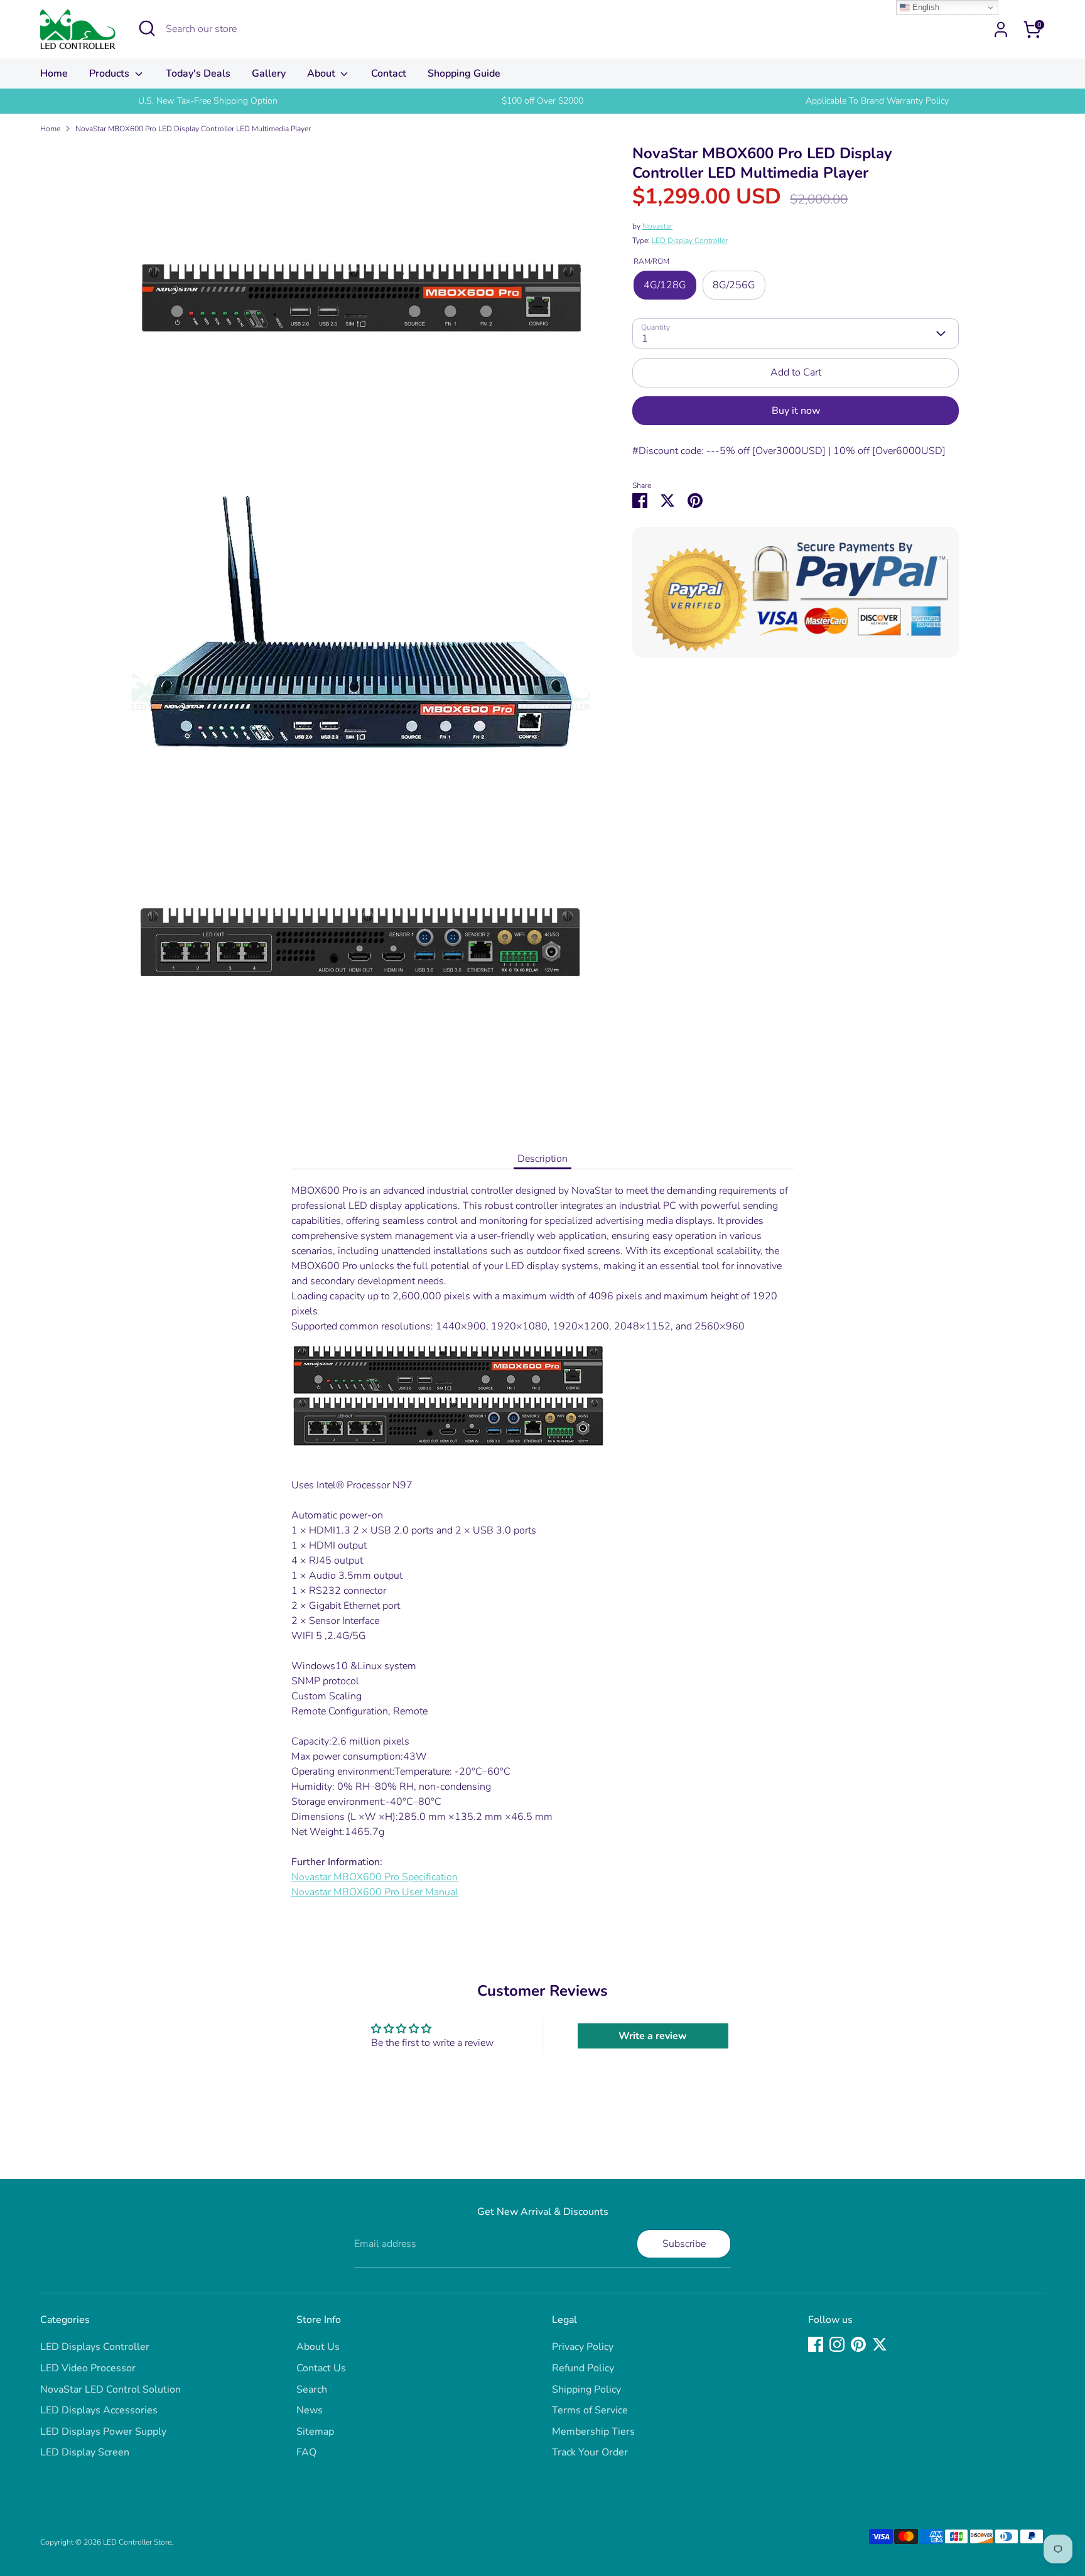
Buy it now (796, 411)
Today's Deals (198, 73)
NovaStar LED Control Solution (111, 2389)
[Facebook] (816, 2344)
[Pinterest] (858, 2344)
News (310, 2410)
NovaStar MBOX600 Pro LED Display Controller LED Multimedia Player (193, 129)
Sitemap (315, 2432)
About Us (318, 2347)
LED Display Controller (690, 241)
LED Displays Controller (95, 2347)
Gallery (269, 73)
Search (312, 2389)
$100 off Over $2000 (542, 101)
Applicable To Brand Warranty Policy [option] (877, 101)
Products (111, 73)
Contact (389, 73)
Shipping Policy (586, 2389)
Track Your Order (590, 2452)
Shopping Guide (464, 73)
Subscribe (684, 2244)
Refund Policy (583, 2368)
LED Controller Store (137, 2542)
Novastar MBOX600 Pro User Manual (375, 1892)
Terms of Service (590, 2410)
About (322, 73)
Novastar (657, 226)
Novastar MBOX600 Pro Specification (375, 1877)
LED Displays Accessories (99, 2410)
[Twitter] (880, 2344)
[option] (208, 101)
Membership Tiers (593, 2432)
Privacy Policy (583, 2347)
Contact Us (321, 2368)
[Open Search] (147, 28)
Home (54, 73)
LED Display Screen (85, 2452)
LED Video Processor (88, 2368)
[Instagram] (837, 2344)
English (925, 7)
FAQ (306, 2452)
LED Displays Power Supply (103, 2432)
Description (542, 1159)
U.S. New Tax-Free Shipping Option (208, 101)
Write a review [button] (653, 2036)
